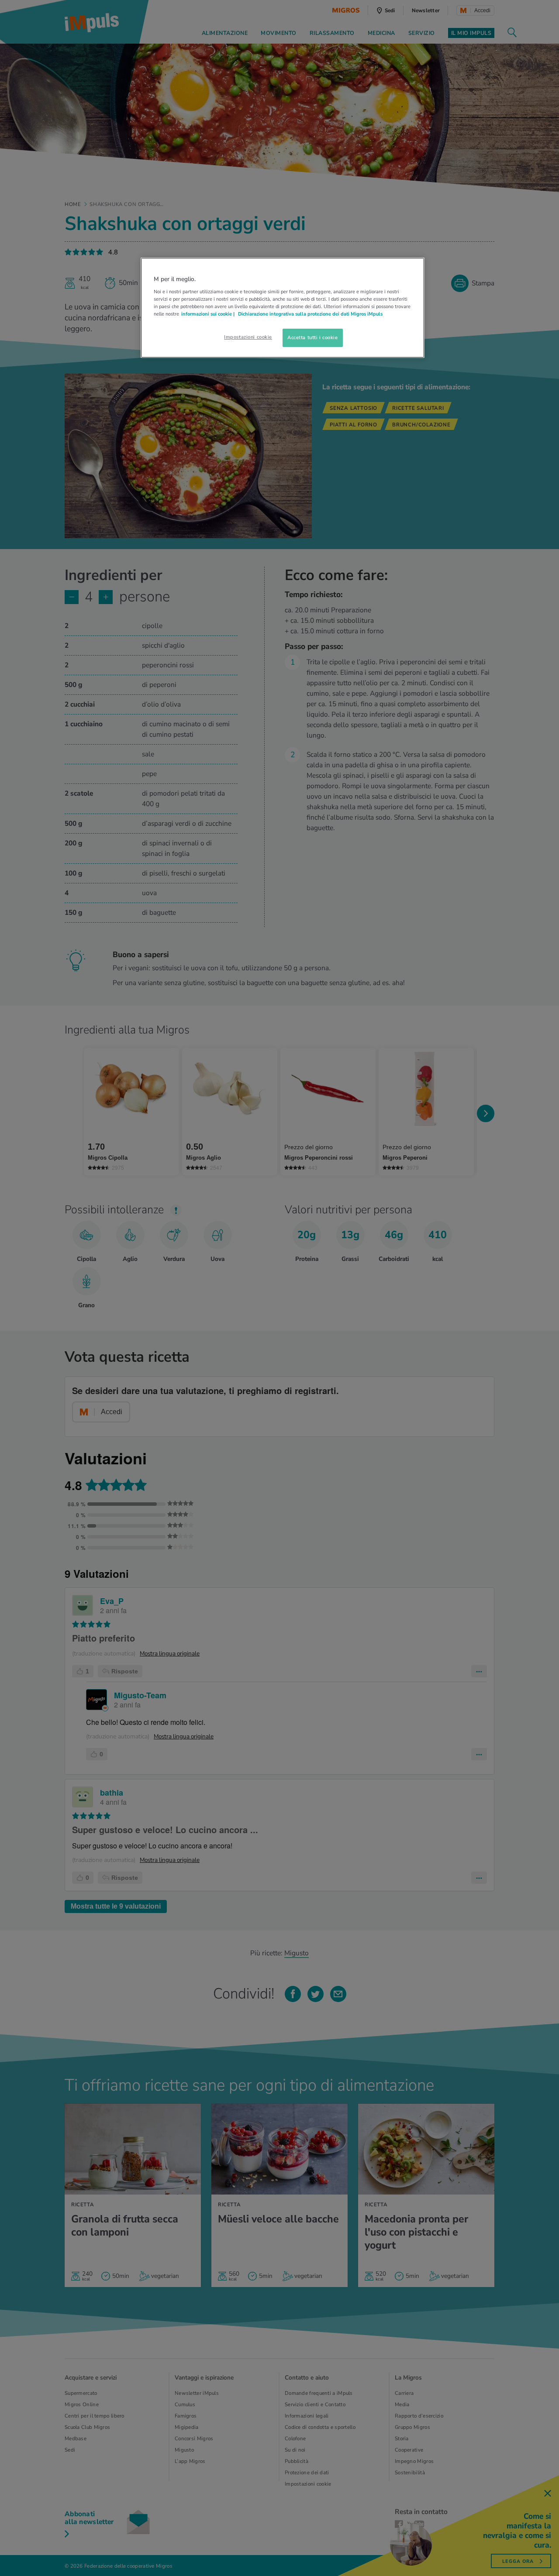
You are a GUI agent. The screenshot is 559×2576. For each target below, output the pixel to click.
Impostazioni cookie (248, 337)
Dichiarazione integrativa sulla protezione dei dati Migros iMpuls (310, 314)
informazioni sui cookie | (209, 314)
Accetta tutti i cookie (313, 337)
